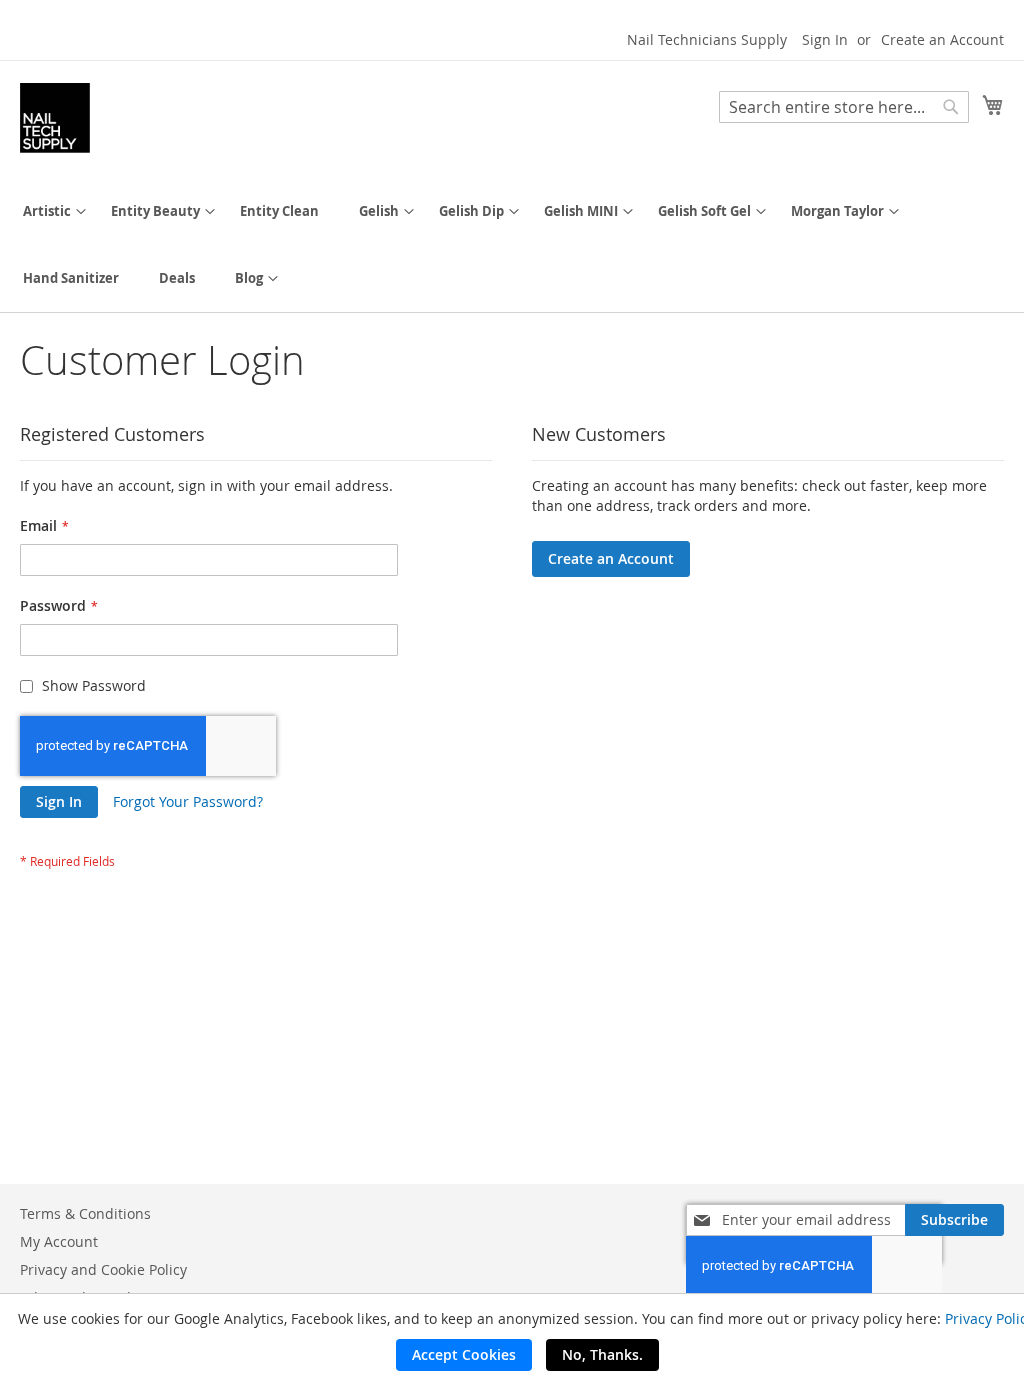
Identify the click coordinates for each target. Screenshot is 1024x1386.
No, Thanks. (602, 1354)
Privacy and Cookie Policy (103, 1269)
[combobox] (844, 107)
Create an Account (942, 39)
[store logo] (55, 118)
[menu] (512, 245)
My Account (59, 1241)
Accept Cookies (464, 1354)
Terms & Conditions (85, 1213)
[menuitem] (47, 211)
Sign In (825, 39)
